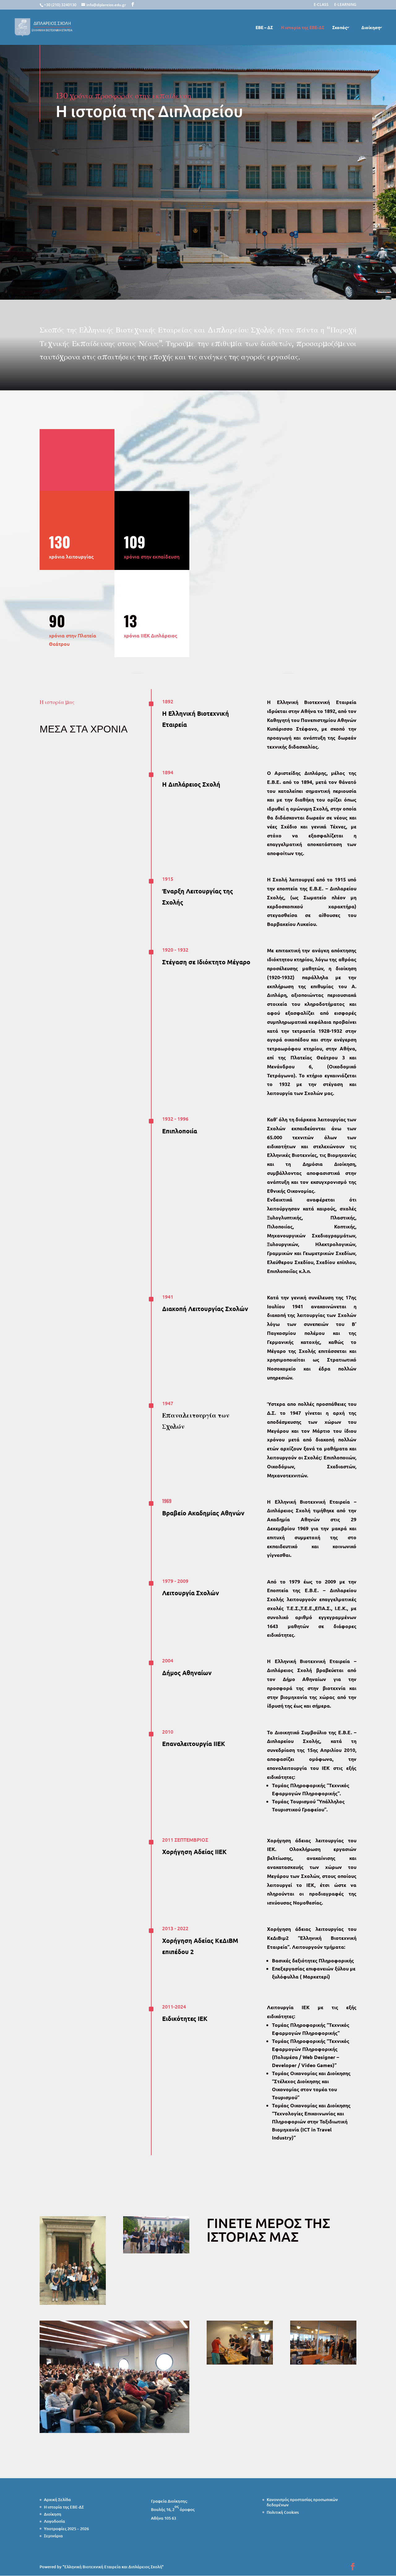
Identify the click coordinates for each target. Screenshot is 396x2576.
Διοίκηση (371, 28)
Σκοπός (340, 28)
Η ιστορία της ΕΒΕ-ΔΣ (303, 28)
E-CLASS (321, 5)
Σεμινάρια (53, 2536)
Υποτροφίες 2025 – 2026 (66, 2529)
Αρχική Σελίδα (57, 2500)
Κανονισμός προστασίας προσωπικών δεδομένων (302, 2502)
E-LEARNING (345, 5)
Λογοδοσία (54, 2521)
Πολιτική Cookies (283, 2512)
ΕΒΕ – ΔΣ (264, 28)
